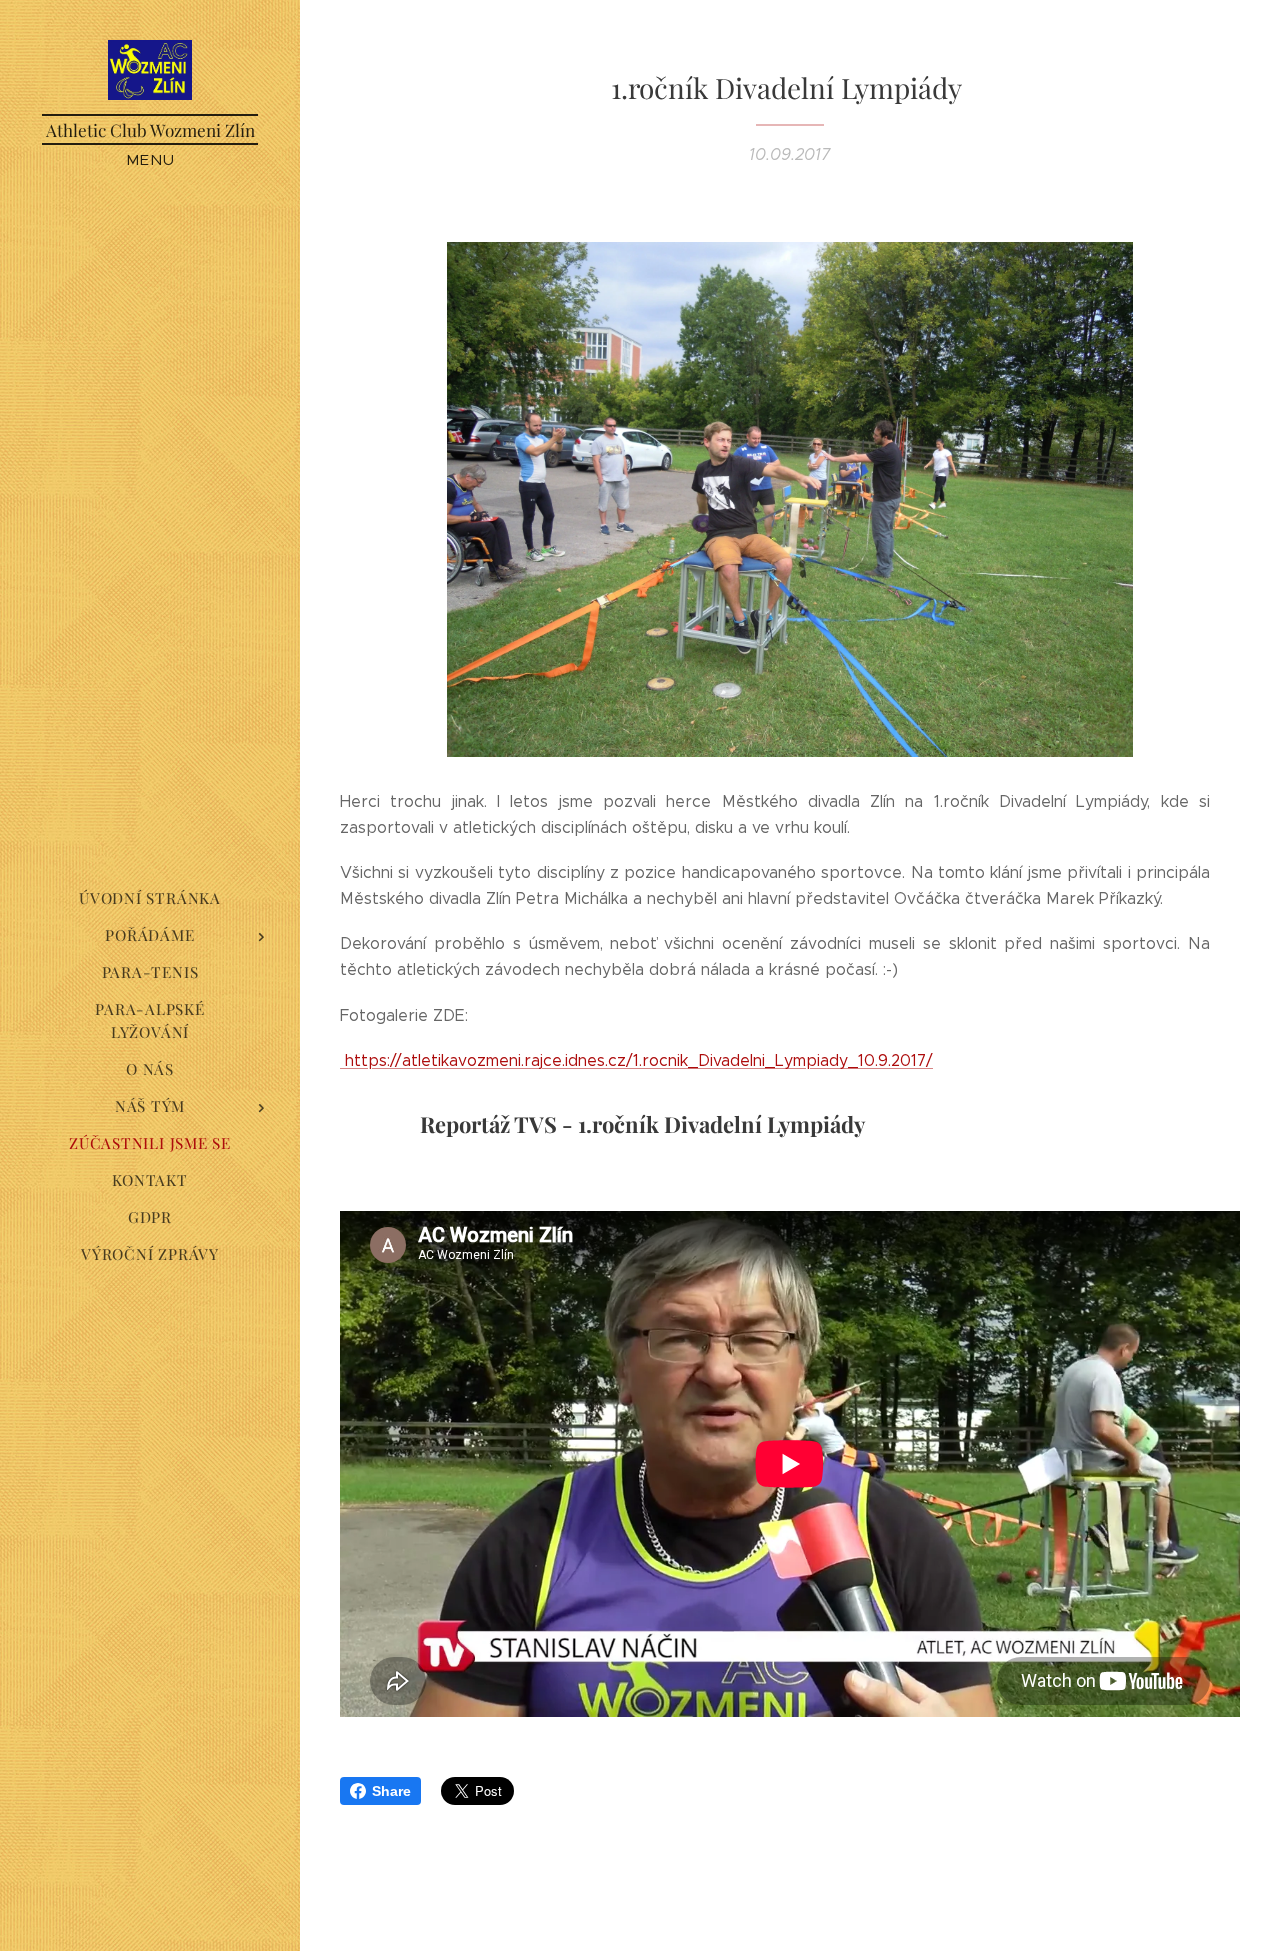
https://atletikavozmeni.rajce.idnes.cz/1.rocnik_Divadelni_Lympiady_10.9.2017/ (636, 1060)
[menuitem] (150, 898)
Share (391, 1791)
